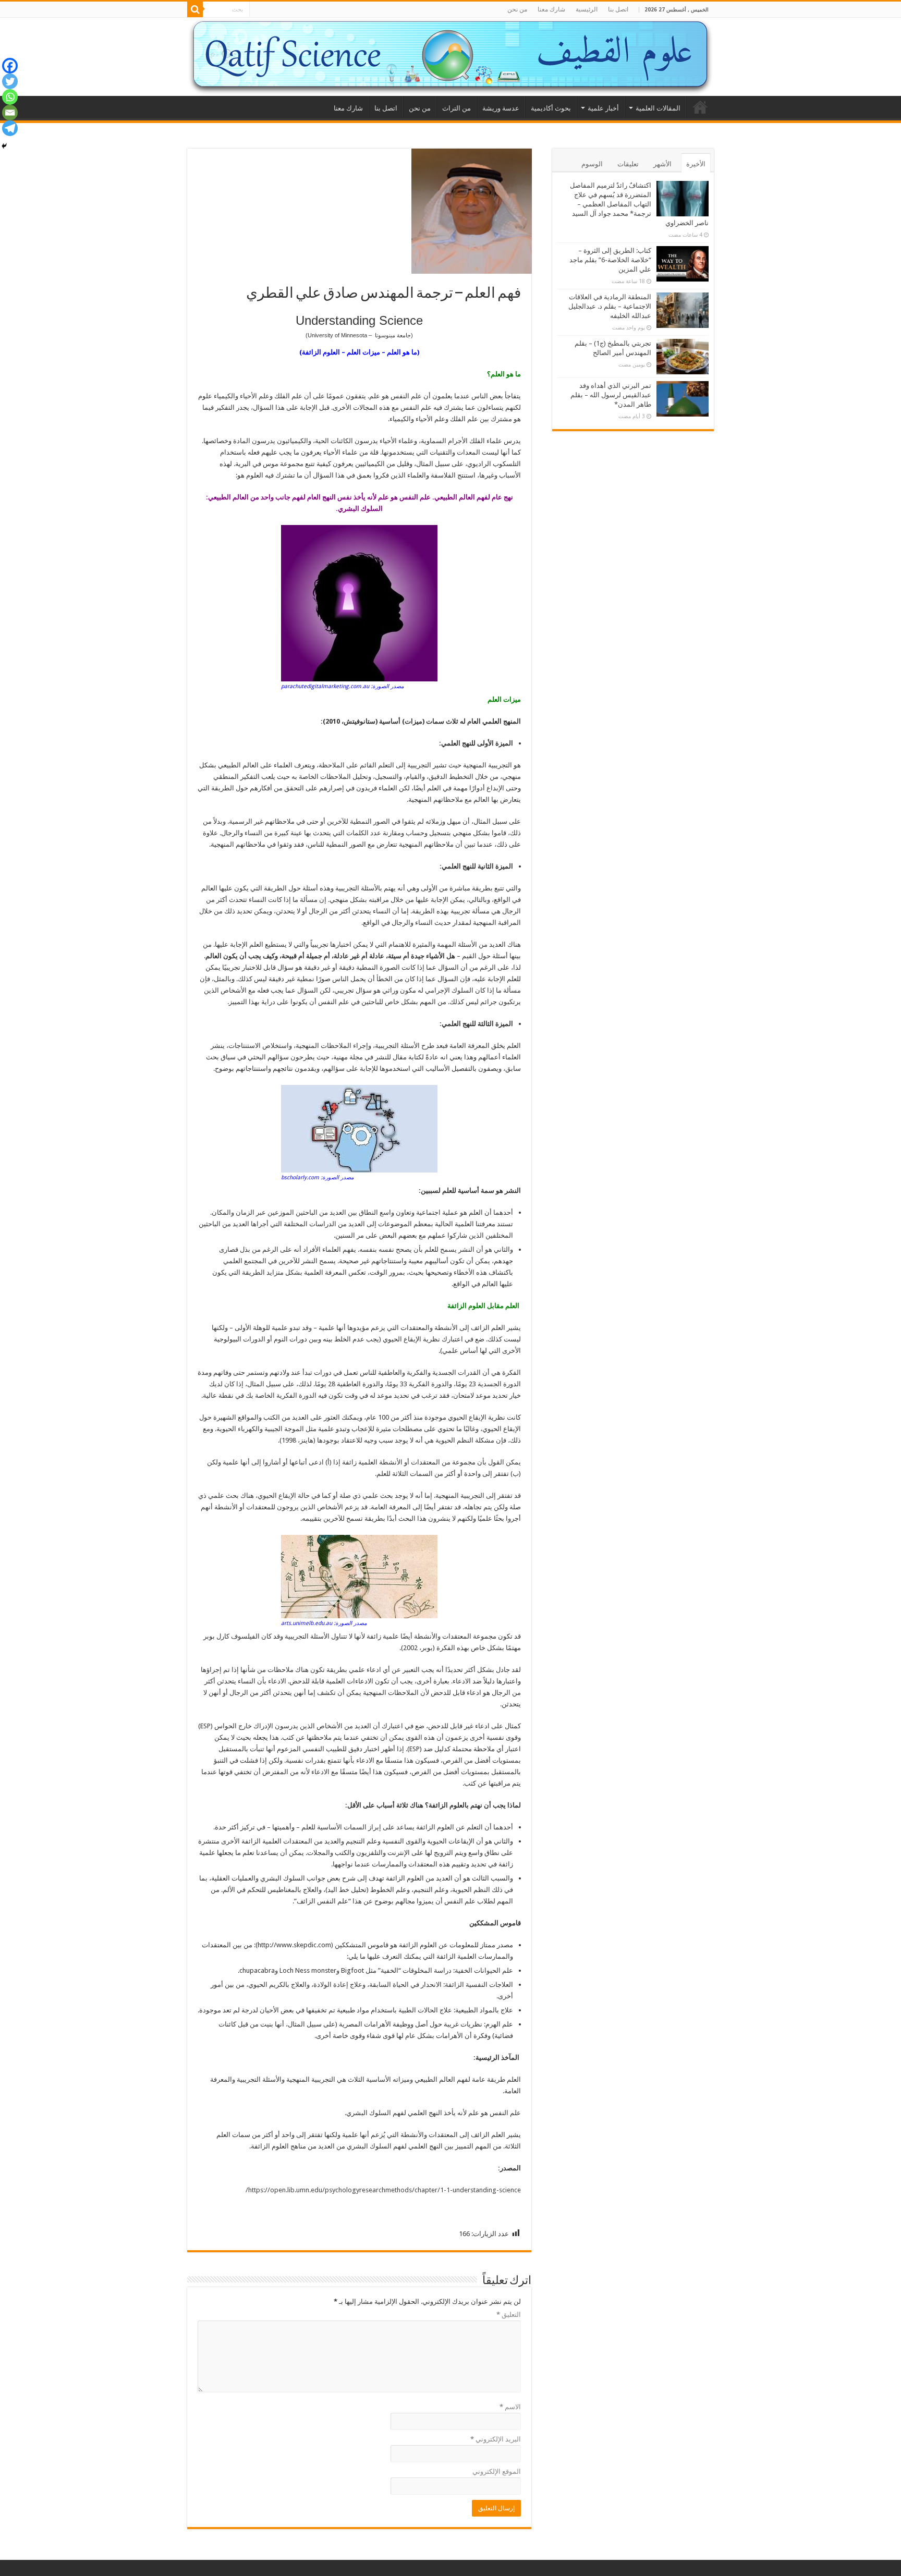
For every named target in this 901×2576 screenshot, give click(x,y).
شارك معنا (551, 9)
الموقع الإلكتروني (497, 2471)
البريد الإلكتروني (496, 2439)
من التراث (456, 108)
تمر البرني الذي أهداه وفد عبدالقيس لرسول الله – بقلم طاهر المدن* (611, 395)
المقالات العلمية (658, 108)
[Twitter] (10, 81)
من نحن (517, 9)
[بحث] (195, 9)
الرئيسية (587, 9)
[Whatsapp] (10, 97)
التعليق (509, 2315)
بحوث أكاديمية (551, 108)
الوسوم (592, 164)
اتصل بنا (618, 9)
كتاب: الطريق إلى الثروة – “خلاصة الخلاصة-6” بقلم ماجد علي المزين (610, 260)
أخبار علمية (603, 108)
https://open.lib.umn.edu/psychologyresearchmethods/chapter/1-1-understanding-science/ (383, 2190)
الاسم (510, 2407)
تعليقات (628, 164)
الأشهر (662, 164)
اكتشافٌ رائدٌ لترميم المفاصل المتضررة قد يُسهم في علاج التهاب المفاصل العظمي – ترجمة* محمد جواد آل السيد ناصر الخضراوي (639, 204)
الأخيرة (696, 164)
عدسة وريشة (501, 108)
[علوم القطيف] (451, 57)
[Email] (10, 113)
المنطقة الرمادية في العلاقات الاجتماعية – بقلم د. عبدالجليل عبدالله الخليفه (610, 306)
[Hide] (4, 146)
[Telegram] (10, 128)
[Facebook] (10, 66)
